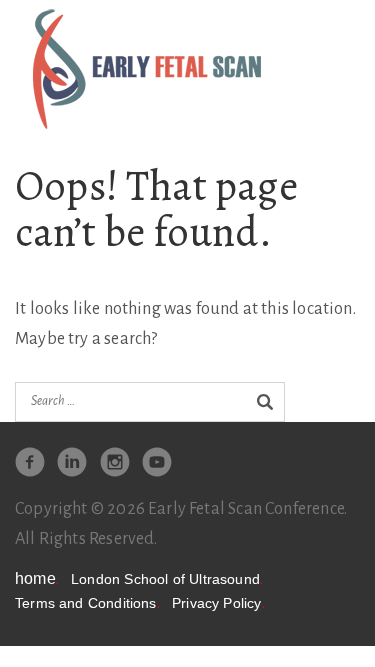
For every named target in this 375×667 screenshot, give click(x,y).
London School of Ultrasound (167, 579)
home (37, 579)
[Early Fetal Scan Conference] (147, 68)
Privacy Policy (218, 603)
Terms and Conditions (87, 603)
